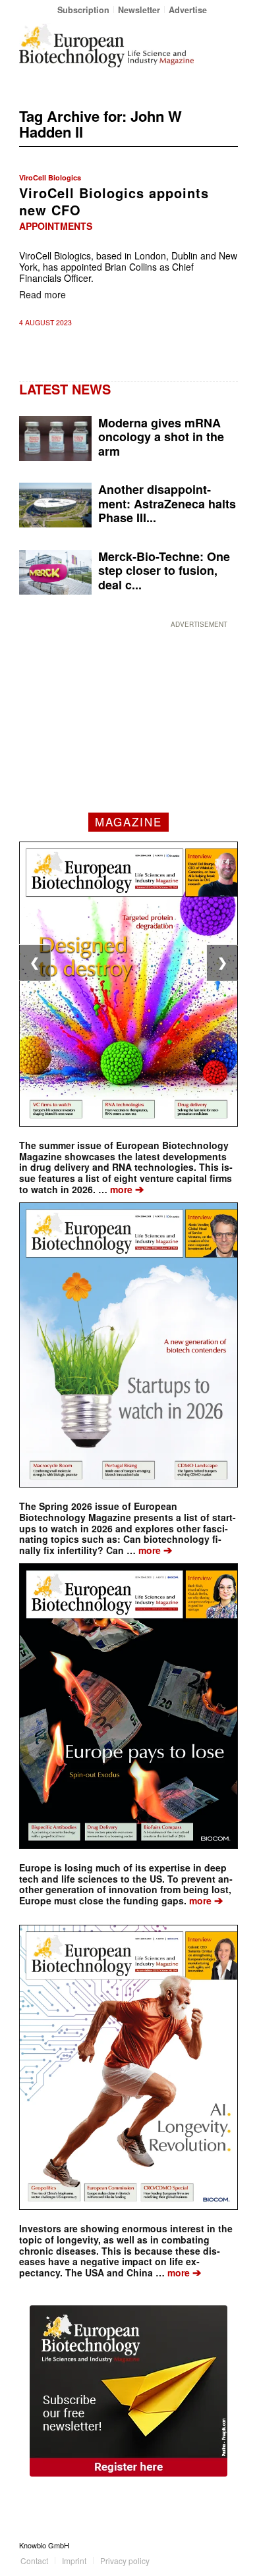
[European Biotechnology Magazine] (106, 45)
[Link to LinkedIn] (208, 2545)
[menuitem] (84, 10)
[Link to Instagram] (228, 2545)
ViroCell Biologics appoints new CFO (114, 201)
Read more (43, 294)
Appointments (56, 226)
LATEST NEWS (65, 389)
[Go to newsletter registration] (128, 2391)
